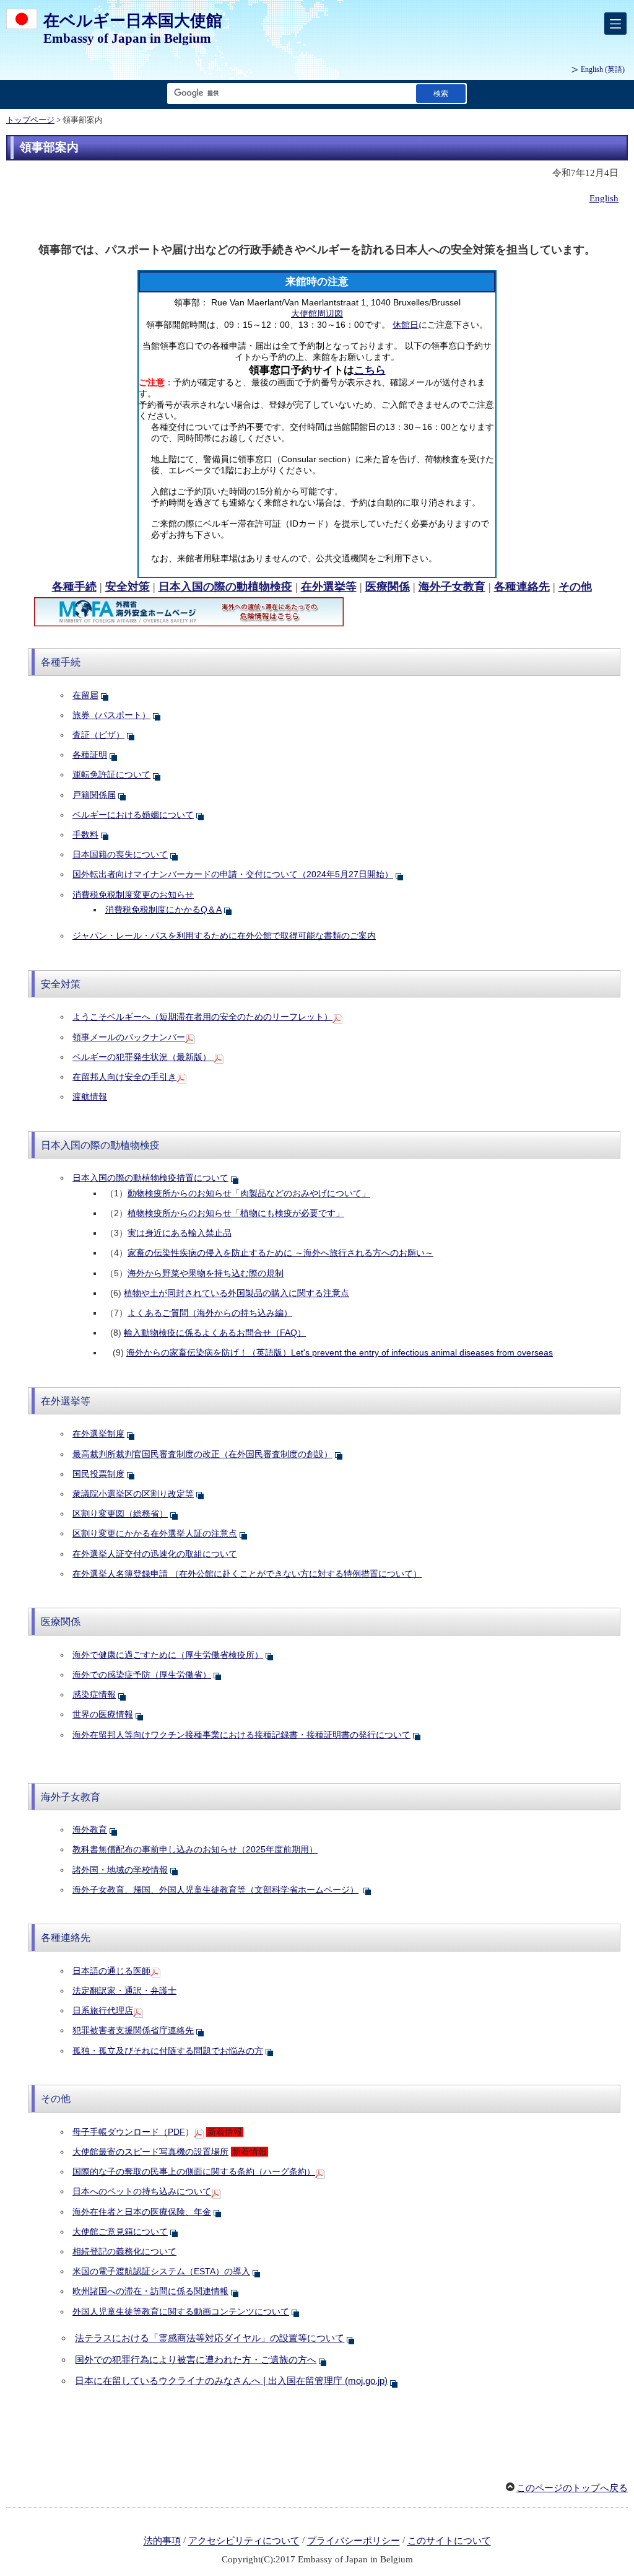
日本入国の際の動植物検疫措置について (150, 1178)
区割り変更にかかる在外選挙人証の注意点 (155, 1533)
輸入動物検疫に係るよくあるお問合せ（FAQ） (215, 1333)
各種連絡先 (522, 587)
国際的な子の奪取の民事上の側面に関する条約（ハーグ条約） (194, 2171)
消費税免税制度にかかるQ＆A (163, 909)
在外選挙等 (329, 587)
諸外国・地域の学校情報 (120, 1870)
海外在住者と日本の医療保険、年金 (142, 2212)
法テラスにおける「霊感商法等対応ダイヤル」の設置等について (210, 2338)
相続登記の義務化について (124, 2251)
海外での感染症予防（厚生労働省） (142, 1675)
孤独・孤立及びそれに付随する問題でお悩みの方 (168, 2051)
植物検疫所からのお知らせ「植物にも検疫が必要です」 (236, 1213)
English (604, 198)
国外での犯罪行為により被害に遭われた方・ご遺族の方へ (196, 2359)
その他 (575, 587)
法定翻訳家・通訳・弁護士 (124, 1991)
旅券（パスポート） (111, 715)
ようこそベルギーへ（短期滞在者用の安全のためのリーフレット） (202, 1017)
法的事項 (162, 2541)
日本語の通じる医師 (111, 1971)
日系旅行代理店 (103, 2010)
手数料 (85, 835)
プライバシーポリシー (354, 2541)
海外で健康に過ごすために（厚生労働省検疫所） (168, 1655)
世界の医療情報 (103, 1714)
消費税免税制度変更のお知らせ (133, 895)
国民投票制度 (98, 1474)
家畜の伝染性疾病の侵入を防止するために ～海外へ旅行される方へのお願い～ (280, 1253)
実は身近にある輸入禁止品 (180, 1233)
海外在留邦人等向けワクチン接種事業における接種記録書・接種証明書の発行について (241, 1735)
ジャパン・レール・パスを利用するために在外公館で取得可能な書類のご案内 (224, 935)
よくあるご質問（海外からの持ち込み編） (210, 1313)
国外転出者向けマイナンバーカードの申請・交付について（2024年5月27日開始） (233, 874)
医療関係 (388, 587)
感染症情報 (94, 1694)
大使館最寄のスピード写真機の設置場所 (150, 2152)
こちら (370, 370)
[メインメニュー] (615, 24)
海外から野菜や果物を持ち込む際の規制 (206, 1273)
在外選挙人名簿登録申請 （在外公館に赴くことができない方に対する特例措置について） (247, 1574)
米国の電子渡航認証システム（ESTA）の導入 (161, 2271)
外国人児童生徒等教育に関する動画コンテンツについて (181, 2311)
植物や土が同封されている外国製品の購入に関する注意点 (237, 1293)
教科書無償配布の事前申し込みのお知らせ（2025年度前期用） (195, 1849)
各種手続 (74, 587)
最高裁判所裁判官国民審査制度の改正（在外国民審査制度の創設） (202, 1454)
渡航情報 (90, 1097)
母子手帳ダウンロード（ (129, 2132)
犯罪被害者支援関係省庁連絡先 (133, 2030)
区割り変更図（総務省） (120, 1514)
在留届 (85, 695)
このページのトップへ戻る (572, 2488)
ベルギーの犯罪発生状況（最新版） (143, 1057)
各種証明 (90, 755)
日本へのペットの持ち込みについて (142, 2191)
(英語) (603, 69)
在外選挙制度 (98, 1434)
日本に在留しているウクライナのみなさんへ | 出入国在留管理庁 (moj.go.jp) (231, 2381)
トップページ (30, 120)
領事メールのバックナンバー (129, 1037)
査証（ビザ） (98, 735)
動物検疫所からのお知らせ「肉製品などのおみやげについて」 (249, 1193)
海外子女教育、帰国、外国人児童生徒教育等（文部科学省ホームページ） (215, 1890)
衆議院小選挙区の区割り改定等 (133, 1494)
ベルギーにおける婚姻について (133, 815)
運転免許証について (111, 774)
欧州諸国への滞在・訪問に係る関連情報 (150, 2291)
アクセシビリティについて (244, 2541)
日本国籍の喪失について (120, 854)
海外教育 (90, 1829)
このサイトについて (449, 2541)
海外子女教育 (452, 587)
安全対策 (128, 587)
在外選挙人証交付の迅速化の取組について (155, 1554)
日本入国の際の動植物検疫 (225, 587)
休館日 (406, 325)
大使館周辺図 (317, 313)
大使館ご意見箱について (120, 2232)
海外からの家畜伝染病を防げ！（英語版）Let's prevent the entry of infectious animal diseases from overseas (340, 1352)
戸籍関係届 (94, 795)
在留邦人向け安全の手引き (124, 1077)
